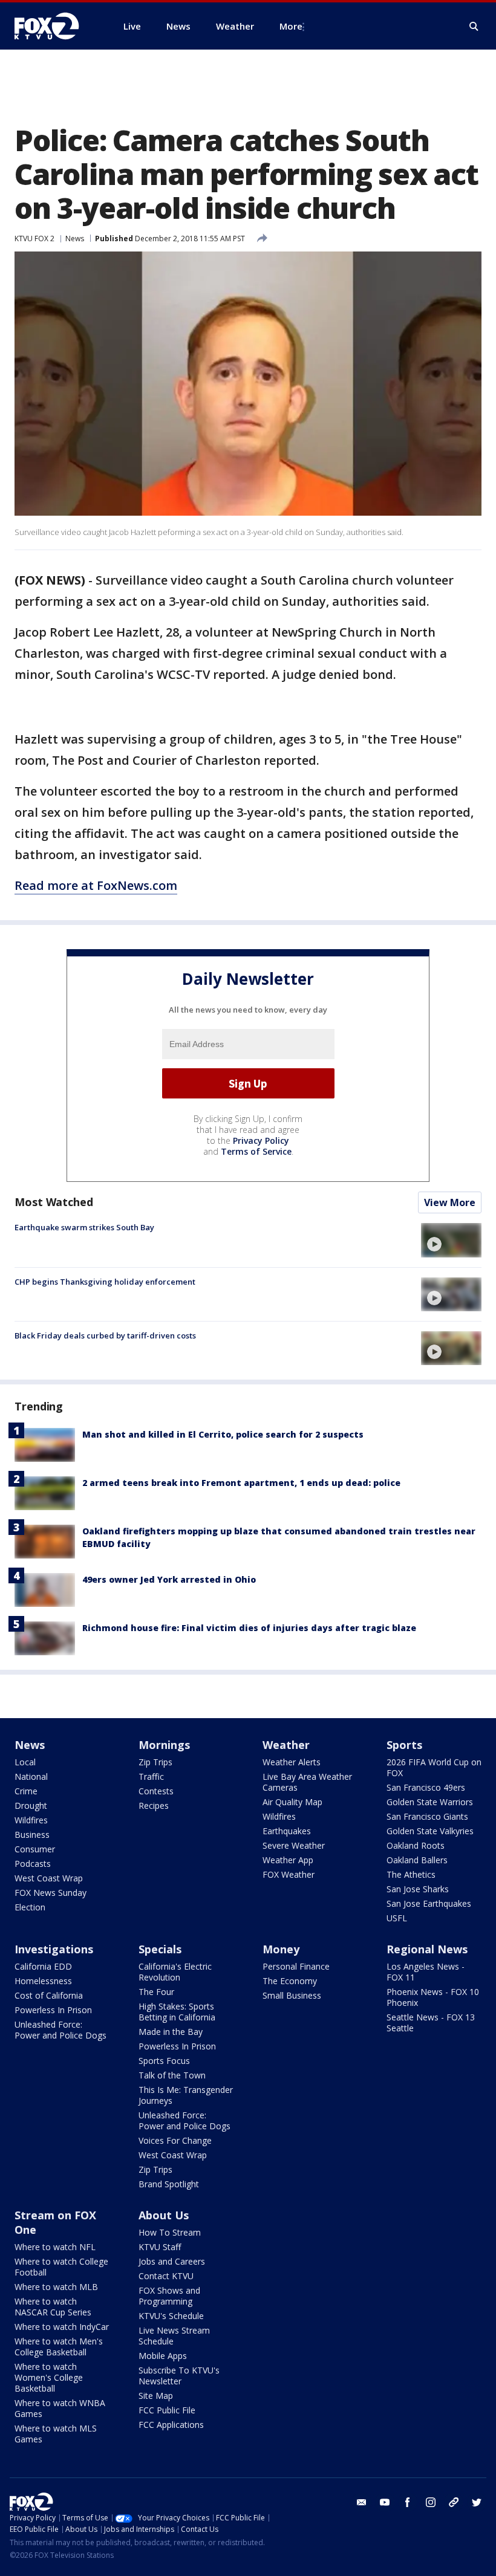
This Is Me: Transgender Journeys (186, 2095)
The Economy (290, 1981)
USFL (397, 1918)
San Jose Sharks (418, 1889)
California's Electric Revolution (175, 1972)
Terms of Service (256, 1151)
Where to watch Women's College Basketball (49, 2377)
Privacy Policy (261, 1140)
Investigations (54, 1949)
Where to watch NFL (55, 2247)
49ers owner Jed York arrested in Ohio (169, 1579)
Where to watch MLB (56, 2287)
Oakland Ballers (417, 1860)
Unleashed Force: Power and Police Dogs (60, 2030)
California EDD (43, 1966)
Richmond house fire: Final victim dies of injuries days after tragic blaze (249, 1628)
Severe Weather (294, 1845)
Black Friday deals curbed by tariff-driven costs (105, 1335)
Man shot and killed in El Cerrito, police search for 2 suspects (223, 1434)
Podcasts (33, 1864)
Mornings (164, 1745)
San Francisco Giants (427, 1816)
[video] (451, 1240)
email (362, 2502)
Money (281, 1949)
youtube (385, 2502)
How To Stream (170, 2232)
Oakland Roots (416, 1845)
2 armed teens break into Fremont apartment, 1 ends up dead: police (241, 1483)
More (291, 26)
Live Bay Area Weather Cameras (307, 1782)
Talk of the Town (172, 2075)
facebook (408, 2502)
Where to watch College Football (61, 2267)
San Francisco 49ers (426, 1787)
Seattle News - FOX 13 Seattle (431, 2023)
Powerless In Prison (53, 2010)
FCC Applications (171, 2425)
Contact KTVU (166, 2276)
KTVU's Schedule (171, 2316)
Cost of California (49, 1995)
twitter (477, 2502)
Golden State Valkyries (430, 1831)
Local (25, 1762)
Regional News (427, 1949)
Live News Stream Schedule (174, 2336)
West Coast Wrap (49, 1878)
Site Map (156, 2396)
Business (32, 1835)
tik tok (454, 2502)
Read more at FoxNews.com (96, 885)
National (31, 1776)
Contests (156, 1791)
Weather (286, 1745)
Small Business (292, 1995)
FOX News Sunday (51, 1893)
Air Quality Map (292, 1802)
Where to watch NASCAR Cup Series (53, 2307)
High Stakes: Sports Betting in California (177, 2012)
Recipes (154, 1805)
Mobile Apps (163, 2356)
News (75, 238)
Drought (31, 1805)
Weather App (288, 1860)
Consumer (35, 1849)
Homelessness (43, 1981)
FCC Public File (167, 2410)
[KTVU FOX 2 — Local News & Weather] (54, 26)
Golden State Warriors (430, 1802)
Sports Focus (164, 2061)
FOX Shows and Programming (169, 2296)
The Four (156, 1992)
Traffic (151, 1776)
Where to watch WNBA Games (60, 2408)
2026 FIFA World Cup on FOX (434, 1767)
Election (30, 1907)
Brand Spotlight (169, 2184)
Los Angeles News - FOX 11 (426, 1972)
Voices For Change (175, 2140)
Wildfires (31, 1820)
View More (450, 1202)
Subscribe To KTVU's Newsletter (179, 2376)
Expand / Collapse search (474, 27)
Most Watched (54, 1202)
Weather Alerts (292, 1762)
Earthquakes (287, 1831)
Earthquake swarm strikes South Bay (84, 1227)
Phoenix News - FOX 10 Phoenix (433, 1997)
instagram (431, 2502)
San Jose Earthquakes (429, 1903)
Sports (404, 1745)
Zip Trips (155, 1762)
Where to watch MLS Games (56, 2434)
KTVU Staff (160, 2247)
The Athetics (411, 1874)
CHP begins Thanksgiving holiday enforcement (105, 1282)
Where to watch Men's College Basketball (59, 2347)
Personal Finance (296, 1966)
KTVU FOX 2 (34, 238)
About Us (164, 2215)
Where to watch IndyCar (62, 2327)
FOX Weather (289, 1874)
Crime (26, 1791)
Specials (160, 1949)
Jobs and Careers (172, 2261)
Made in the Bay (171, 2032)
